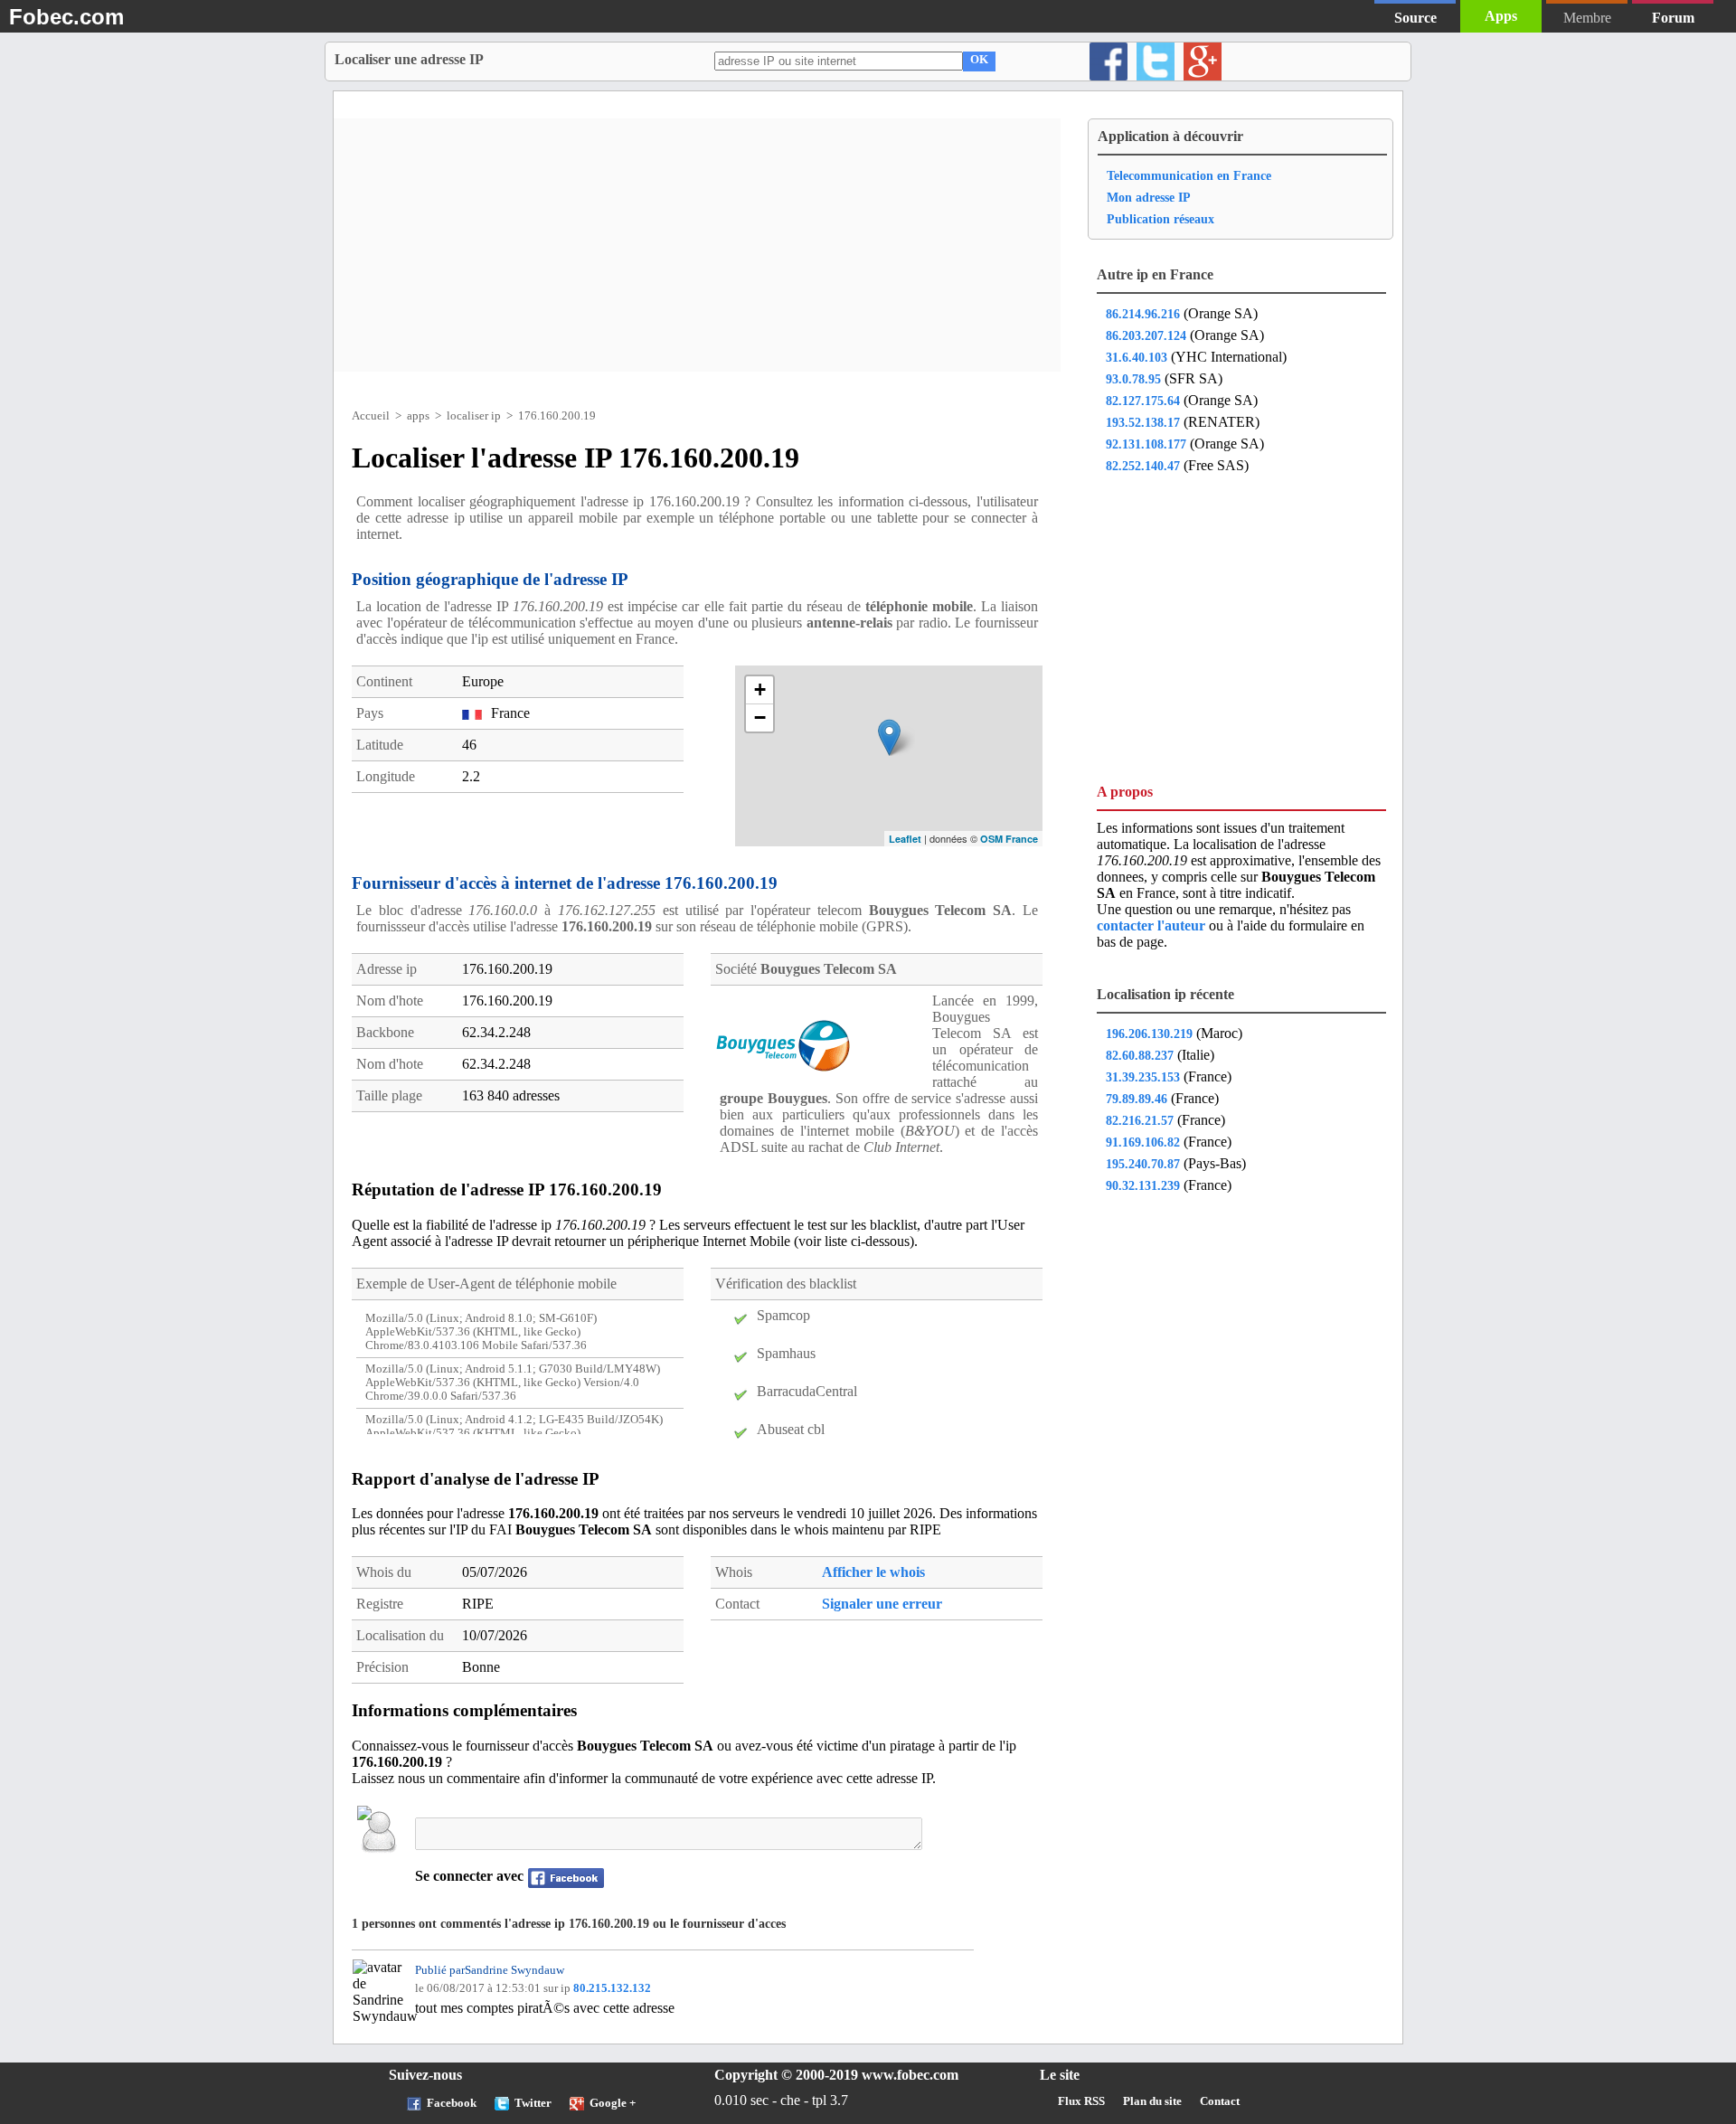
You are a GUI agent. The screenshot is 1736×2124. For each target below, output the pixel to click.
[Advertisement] (697, 245)
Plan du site (1152, 2101)
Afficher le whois (873, 1572)
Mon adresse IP (1149, 197)
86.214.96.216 (1143, 314)
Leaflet (905, 839)
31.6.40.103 (1137, 357)
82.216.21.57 (1140, 1120)
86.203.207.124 (1146, 335)
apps (418, 415)
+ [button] (760, 689)
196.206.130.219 (1149, 1034)
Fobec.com (66, 17)
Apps (1501, 16)
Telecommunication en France (1189, 175)
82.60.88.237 (1140, 1055)
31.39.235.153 (1143, 1077)
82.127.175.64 (1143, 401)
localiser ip (474, 415)
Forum (1673, 18)
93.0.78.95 (1133, 379)
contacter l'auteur (1153, 925)
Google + (613, 2103)
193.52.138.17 (1143, 422)
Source (1415, 18)
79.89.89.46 (1137, 1099)
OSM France (1009, 839)
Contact (1220, 2101)
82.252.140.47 (1143, 466)
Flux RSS (1081, 2101)
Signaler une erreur (882, 1604)
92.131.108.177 (1146, 444)
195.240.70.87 (1143, 1164)
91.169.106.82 (1143, 1142)
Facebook (452, 2103)
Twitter (533, 2103)
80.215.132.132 (612, 1988)
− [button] (760, 717)
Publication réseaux (1160, 219)
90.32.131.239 (1143, 1185)
